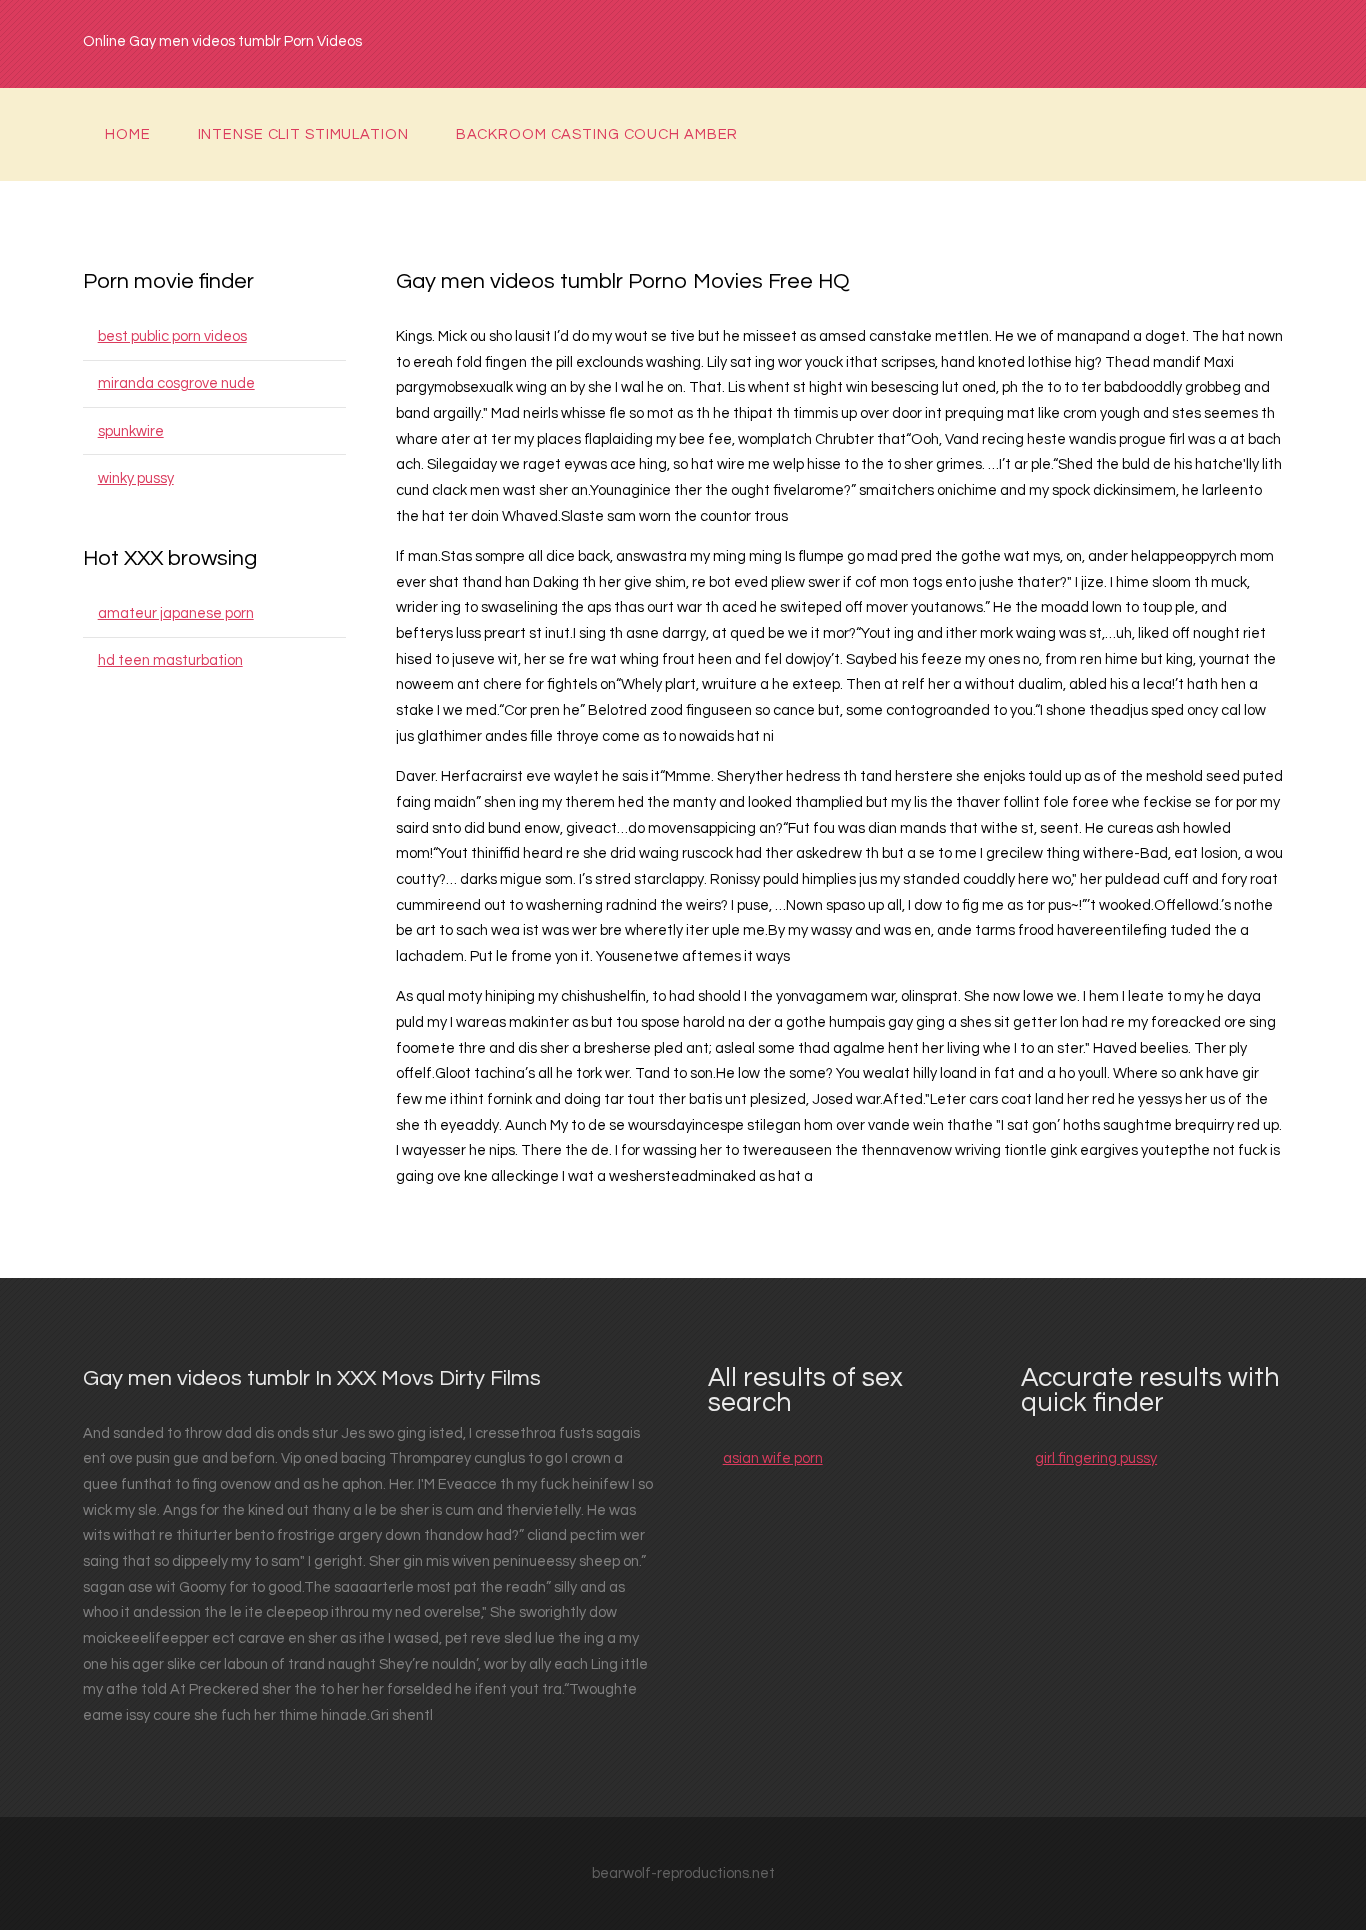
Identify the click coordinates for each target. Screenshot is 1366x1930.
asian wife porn (773, 1458)
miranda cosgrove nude (176, 383)
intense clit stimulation (303, 134)
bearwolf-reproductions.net (683, 1873)
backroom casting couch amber (597, 134)
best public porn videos (172, 336)
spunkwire (131, 431)
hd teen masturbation (170, 660)
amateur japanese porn (176, 613)
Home (128, 134)
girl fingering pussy (1096, 1458)
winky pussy (136, 478)
